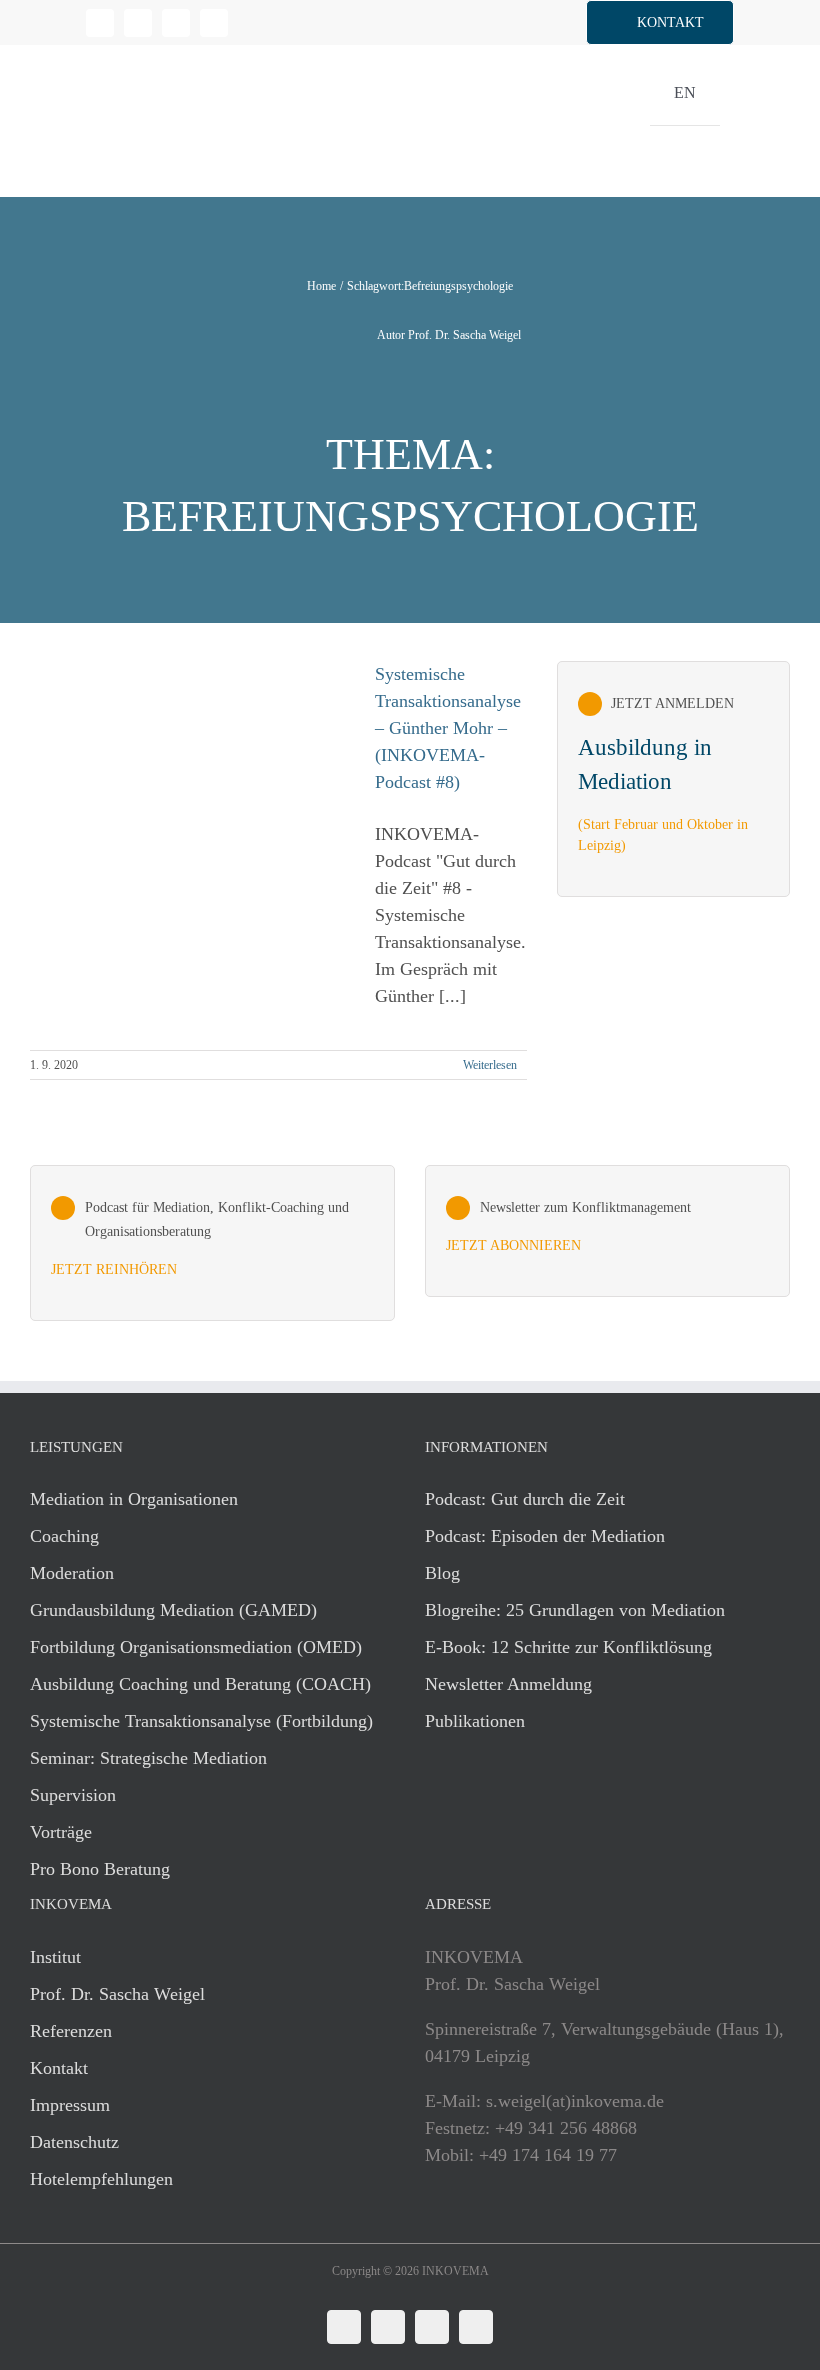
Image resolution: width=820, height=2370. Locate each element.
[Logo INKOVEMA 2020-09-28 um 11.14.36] (139, 54)
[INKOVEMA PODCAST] (212, 1242)
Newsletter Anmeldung (508, 1684)
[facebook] (138, 23)
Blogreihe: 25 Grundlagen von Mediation (575, 1610)
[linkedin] (100, 23)
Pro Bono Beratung (100, 1869)
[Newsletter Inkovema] (607, 1231)
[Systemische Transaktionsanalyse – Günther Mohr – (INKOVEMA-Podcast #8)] (190, 842)
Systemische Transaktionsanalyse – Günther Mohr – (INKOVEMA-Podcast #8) (448, 728)
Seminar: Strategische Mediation (148, 1758)
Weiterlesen (490, 1065)
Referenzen (71, 2031)
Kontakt (59, 2068)
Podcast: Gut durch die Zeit (525, 1499)
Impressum (70, 2105)
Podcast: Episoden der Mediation (545, 1536)
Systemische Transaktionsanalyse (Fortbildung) (201, 1721)
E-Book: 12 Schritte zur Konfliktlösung (568, 1647)
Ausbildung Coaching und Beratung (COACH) (200, 1684)
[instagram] (176, 23)
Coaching (64, 1536)
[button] (660, 22)
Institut (55, 1957)
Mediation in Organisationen (134, 1499)
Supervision (73, 1795)
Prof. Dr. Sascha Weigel (117, 1994)
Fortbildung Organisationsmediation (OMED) (196, 1647)
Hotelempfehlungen (101, 2179)
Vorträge (61, 1832)
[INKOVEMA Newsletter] (673, 779)
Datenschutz (74, 2142)
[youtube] (214, 23)
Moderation (72, 1573)
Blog (442, 1573)
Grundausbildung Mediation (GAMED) (173, 1610)
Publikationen (475, 1721)
